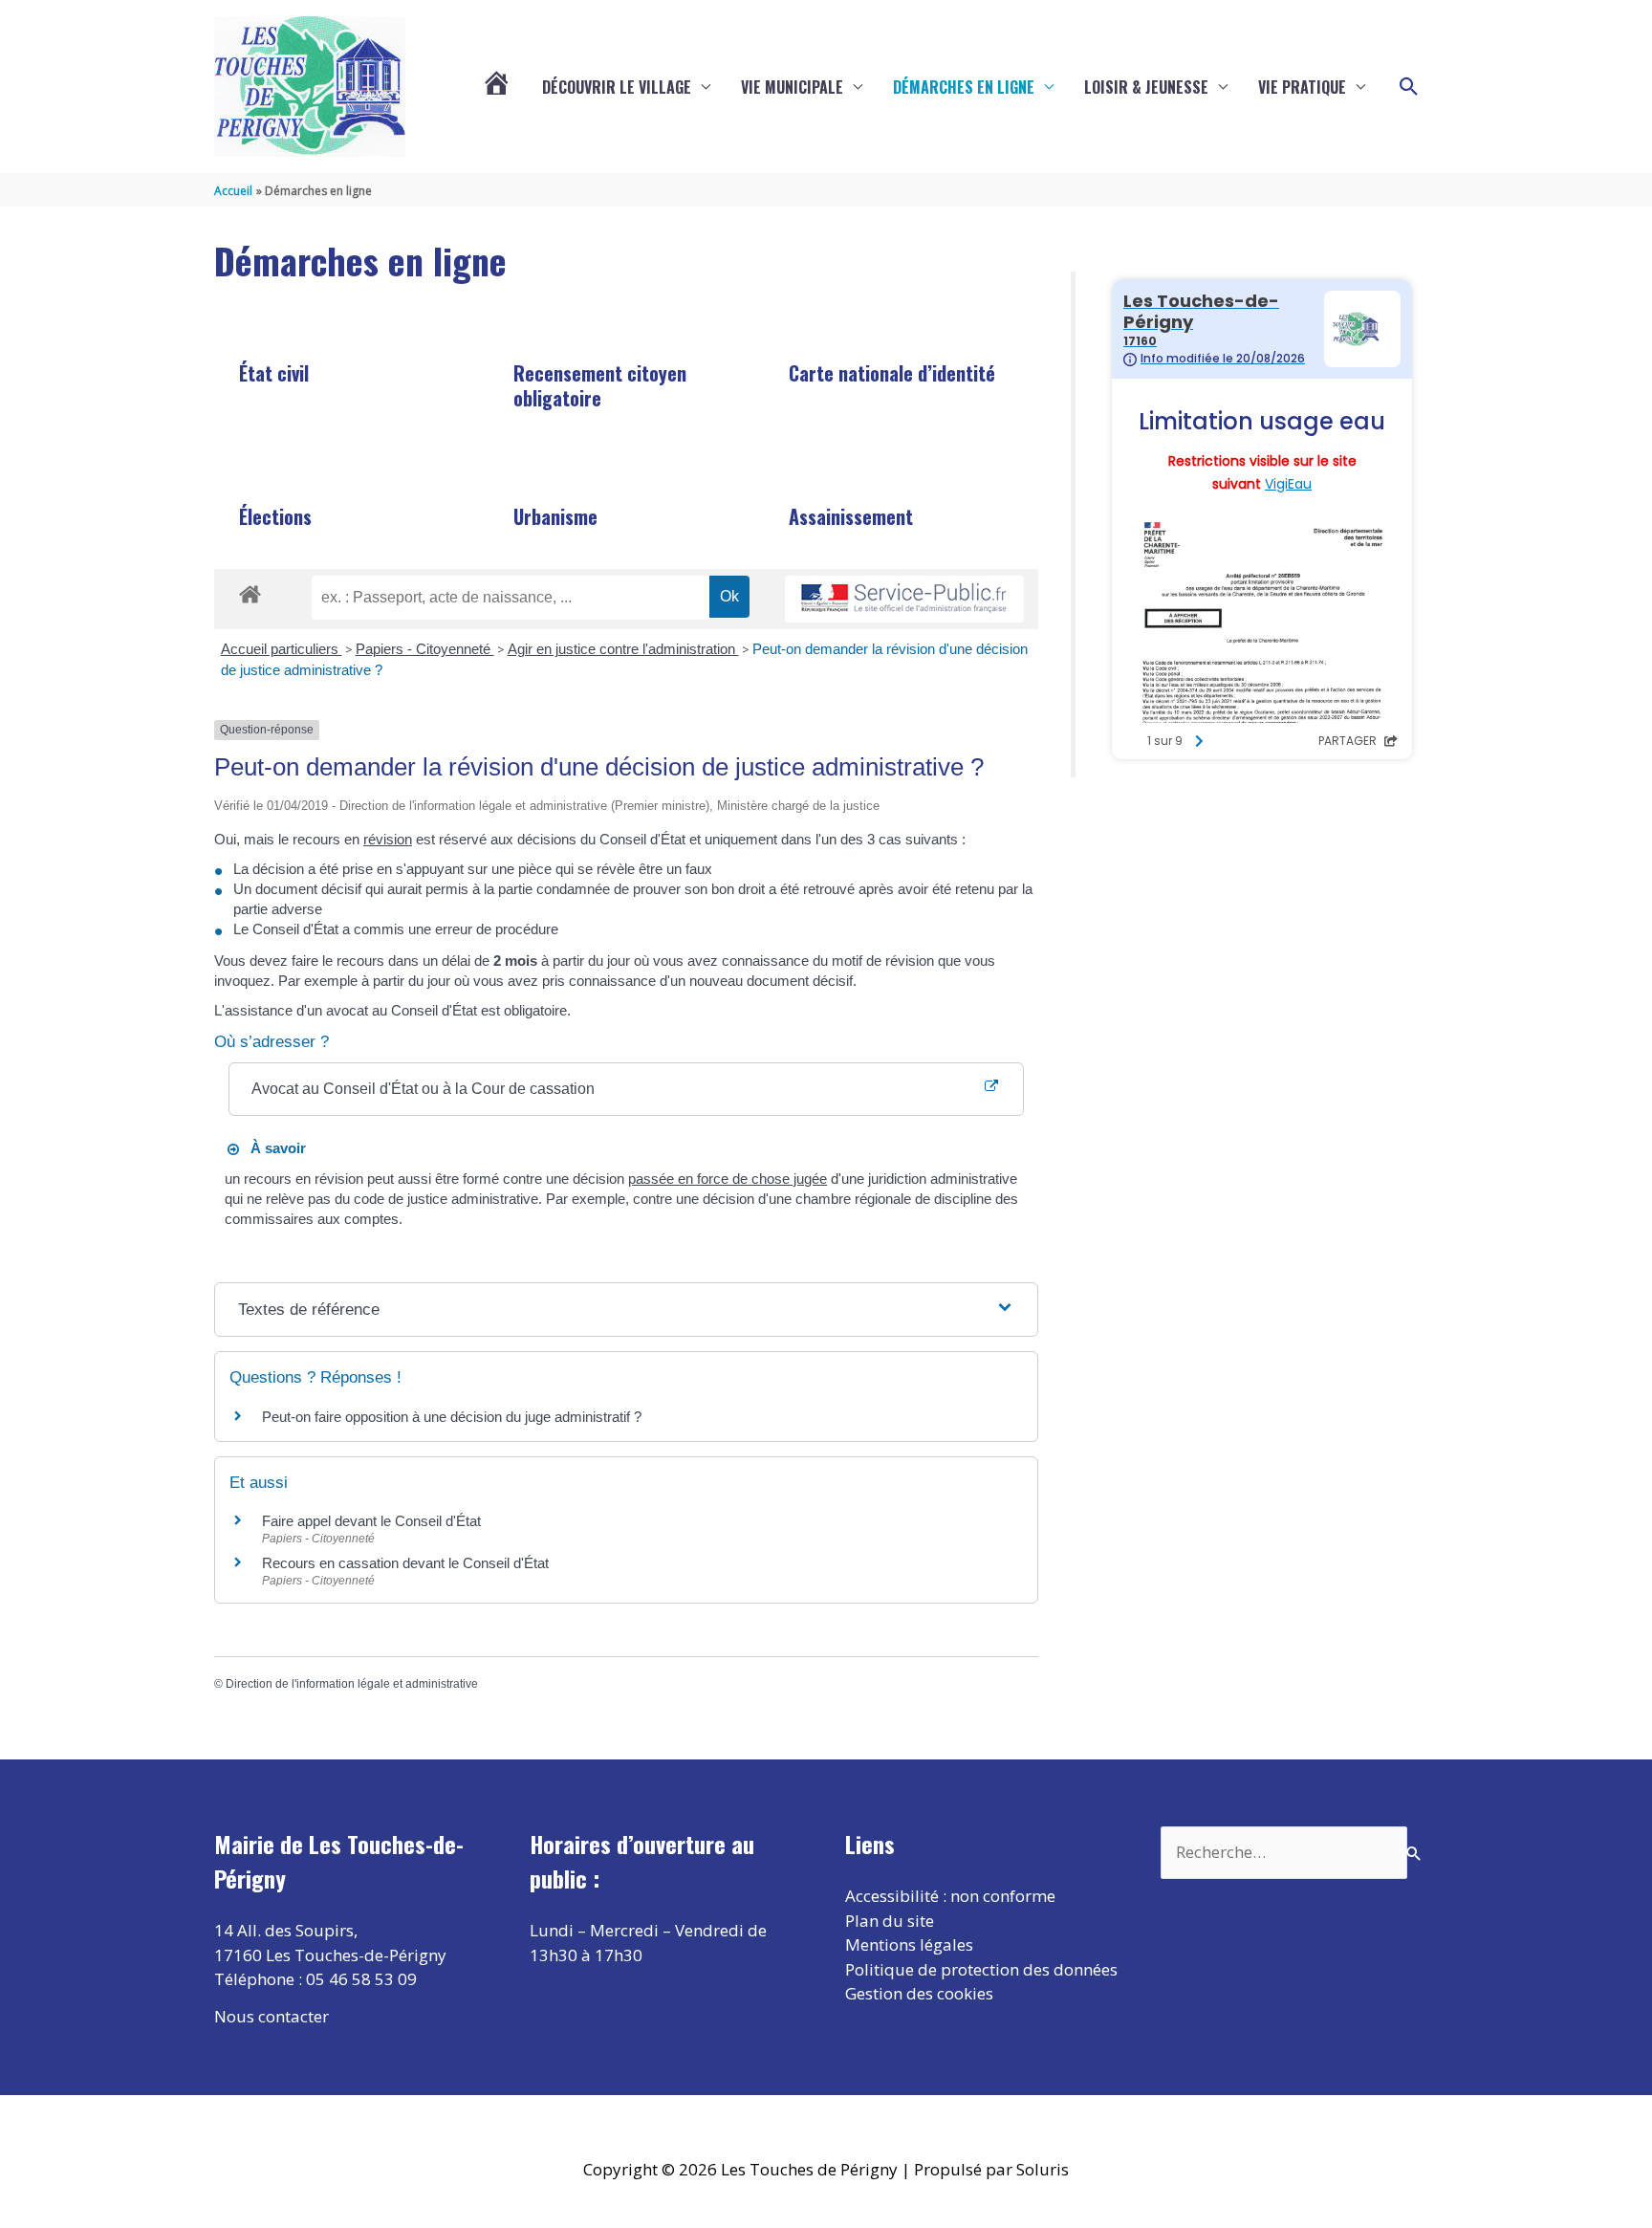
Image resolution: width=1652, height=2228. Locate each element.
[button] (1409, 87)
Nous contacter (272, 2016)
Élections (275, 516)
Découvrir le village (617, 87)
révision (388, 839)
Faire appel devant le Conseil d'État (371, 1521)
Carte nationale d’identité (892, 373)
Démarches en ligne (964, 87)
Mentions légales (909, 1944)
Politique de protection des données (981, 1969)
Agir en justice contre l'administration (623, 649)
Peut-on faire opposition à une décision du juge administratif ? (452, 1417)
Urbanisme (555, 516)
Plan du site (890, 1921)
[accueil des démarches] (250, 591)
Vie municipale (792, 87)
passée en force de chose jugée (728, 1179)
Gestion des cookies (919, 1993)
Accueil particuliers (282, 649)
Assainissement (851, 516)
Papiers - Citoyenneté (425, 649)
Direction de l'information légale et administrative (352, 1684)
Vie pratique (1302, 87)
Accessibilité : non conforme (950, 1896)
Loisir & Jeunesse (1146, 87)
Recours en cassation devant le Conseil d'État (405, 1563)
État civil (274, 373)
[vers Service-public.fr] (904, 599)
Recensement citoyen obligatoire (600, 385)
